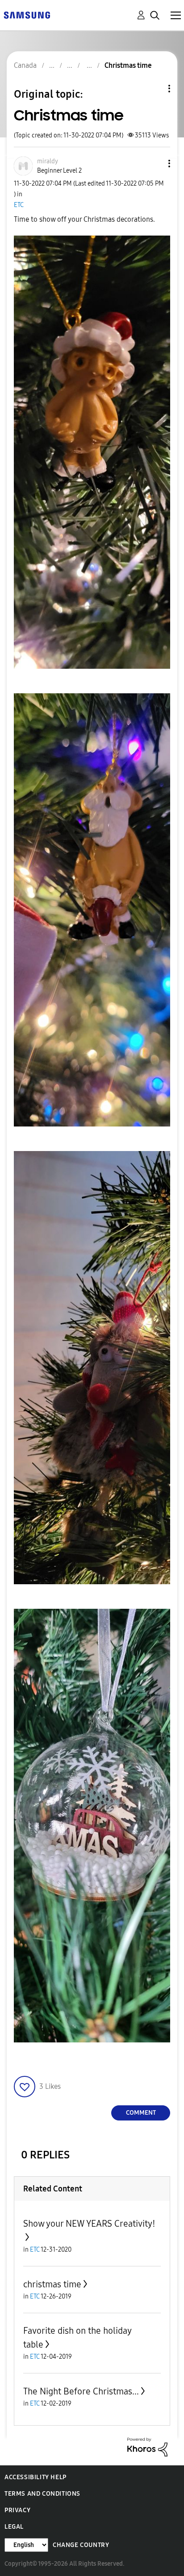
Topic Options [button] (154, 89)
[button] (155, 164)
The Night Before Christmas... (81, 2391)
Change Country (81, 2545)
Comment (141, 2113)
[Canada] (27, 14)
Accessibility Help (36, 2477)
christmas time (52, 2284)
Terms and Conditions (42, 2494)
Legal (14, 2527)
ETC (19, 205)
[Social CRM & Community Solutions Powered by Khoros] (147, 2446)
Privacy (17, 2510)
